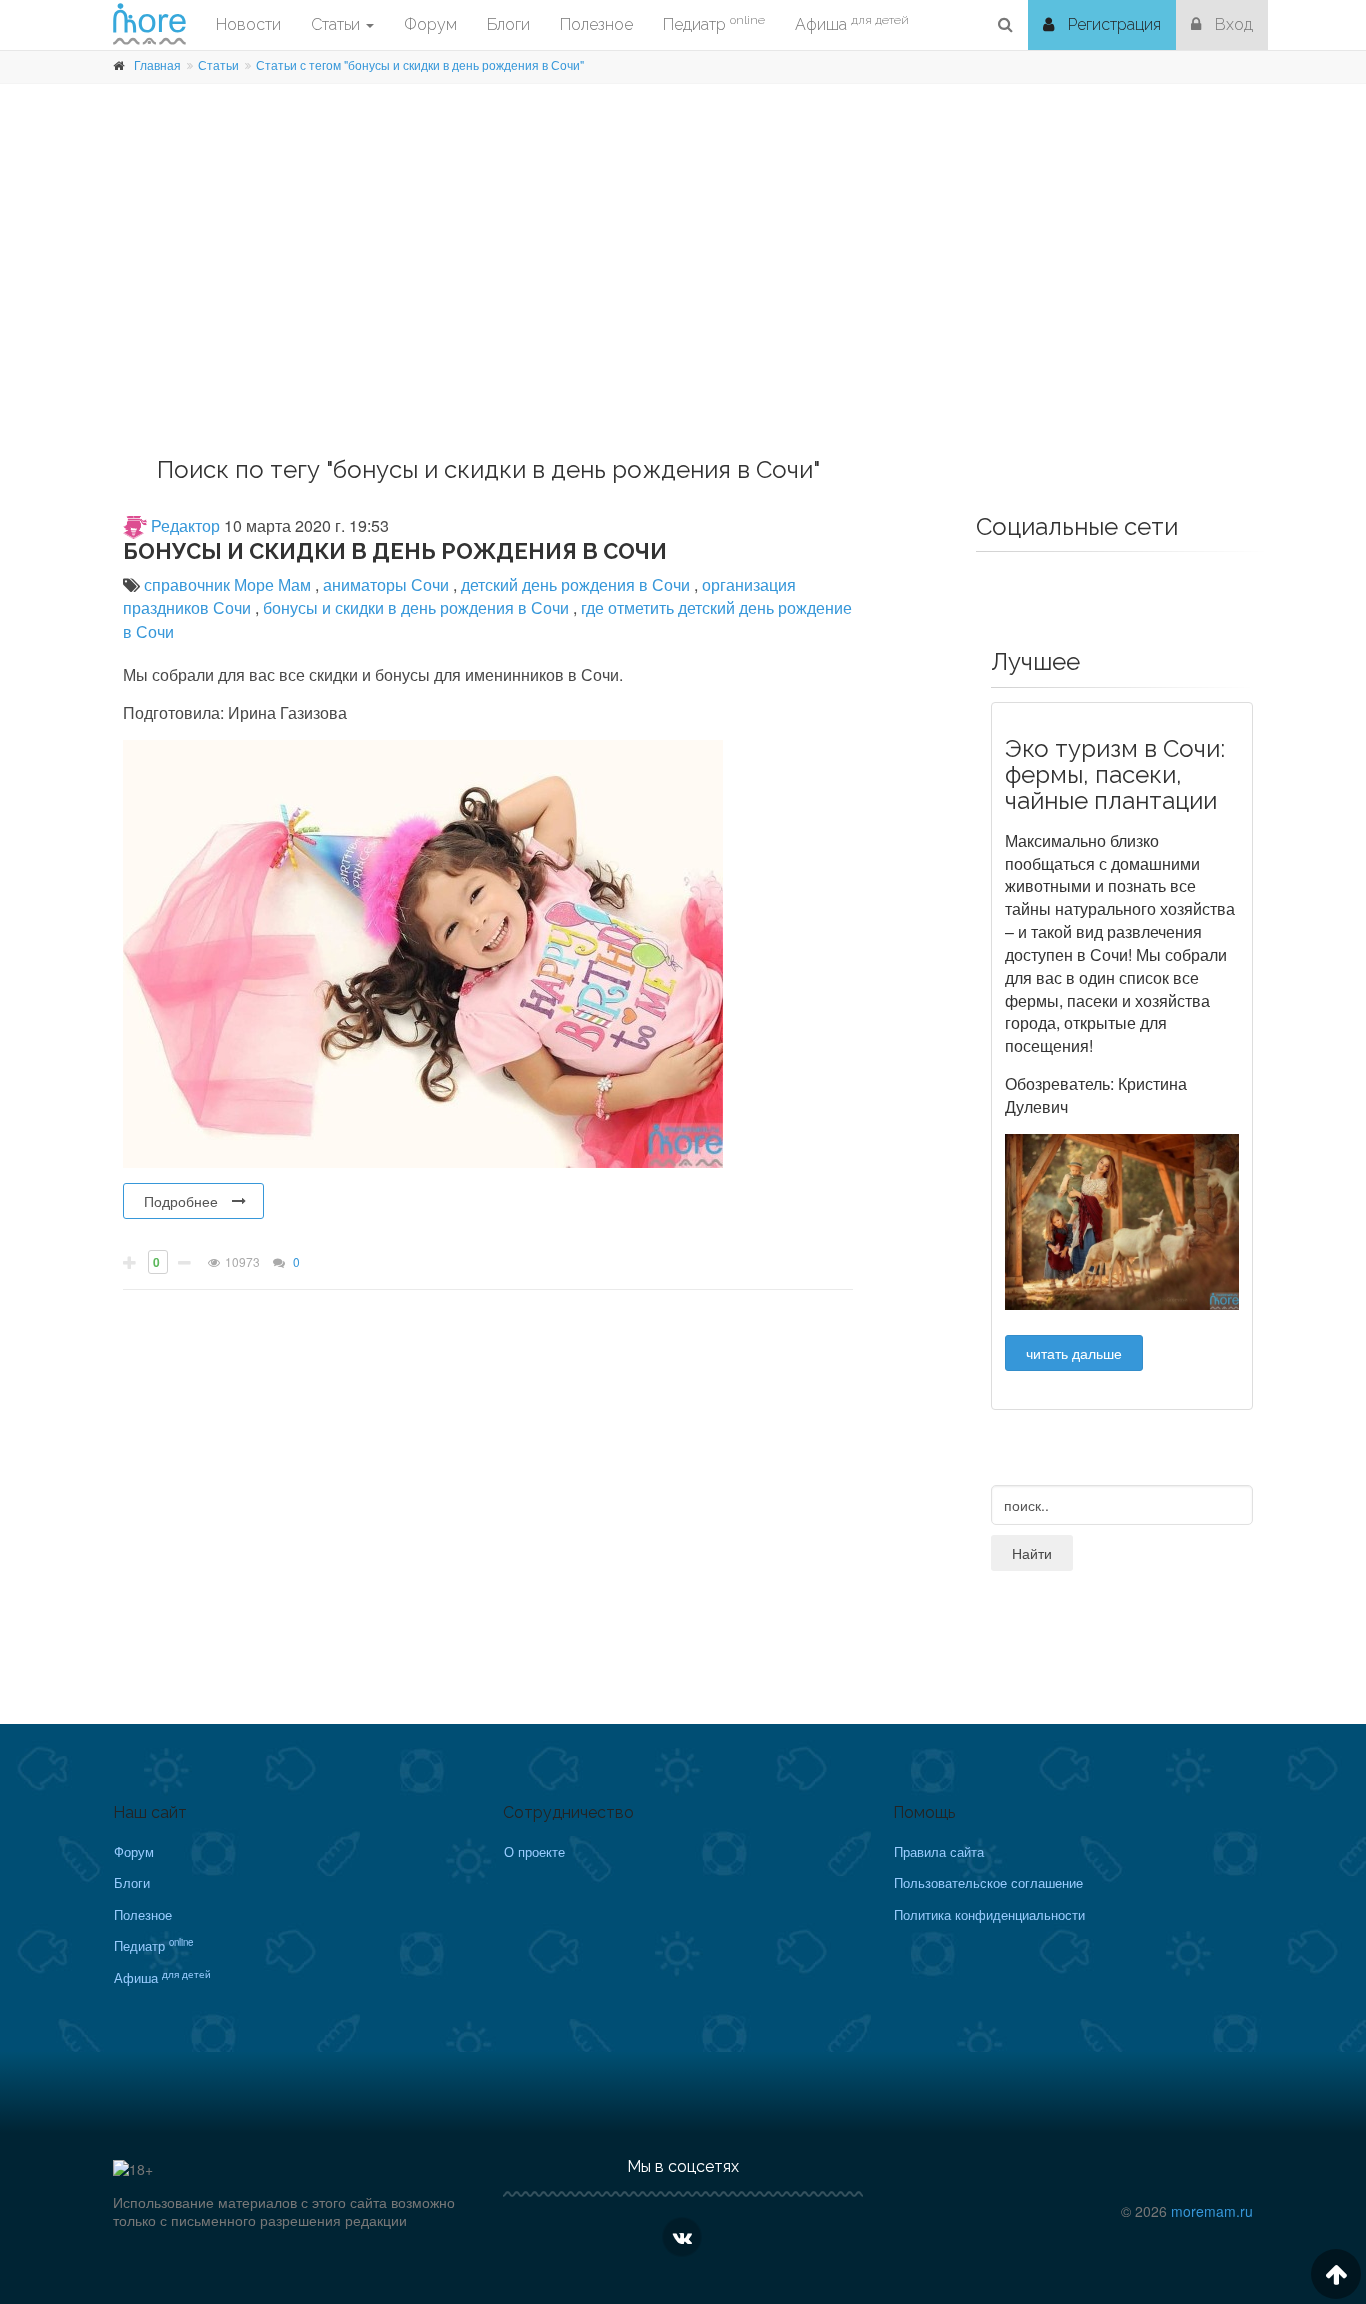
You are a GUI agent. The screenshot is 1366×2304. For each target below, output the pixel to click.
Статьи (218, 64)
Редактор (183, 525)
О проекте (534, 1851)
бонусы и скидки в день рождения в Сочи (418, 607)
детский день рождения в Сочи (577, 584)
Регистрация (1112, 24)
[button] (1005, 25)
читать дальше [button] (1074, 1353)
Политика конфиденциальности (989, 1914)
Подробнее (181, 1201)
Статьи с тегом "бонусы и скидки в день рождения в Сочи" (420, 64)
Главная (157, 64)
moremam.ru (1212, 2211)
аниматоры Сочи (388, 584)
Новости (248, 24)
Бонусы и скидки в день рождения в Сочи (395, 551)
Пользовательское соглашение (988, 1882)
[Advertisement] (683, 297)
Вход (1232, 24)
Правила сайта (939, 1851)
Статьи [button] (337, 24)
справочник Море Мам (229, 584)
